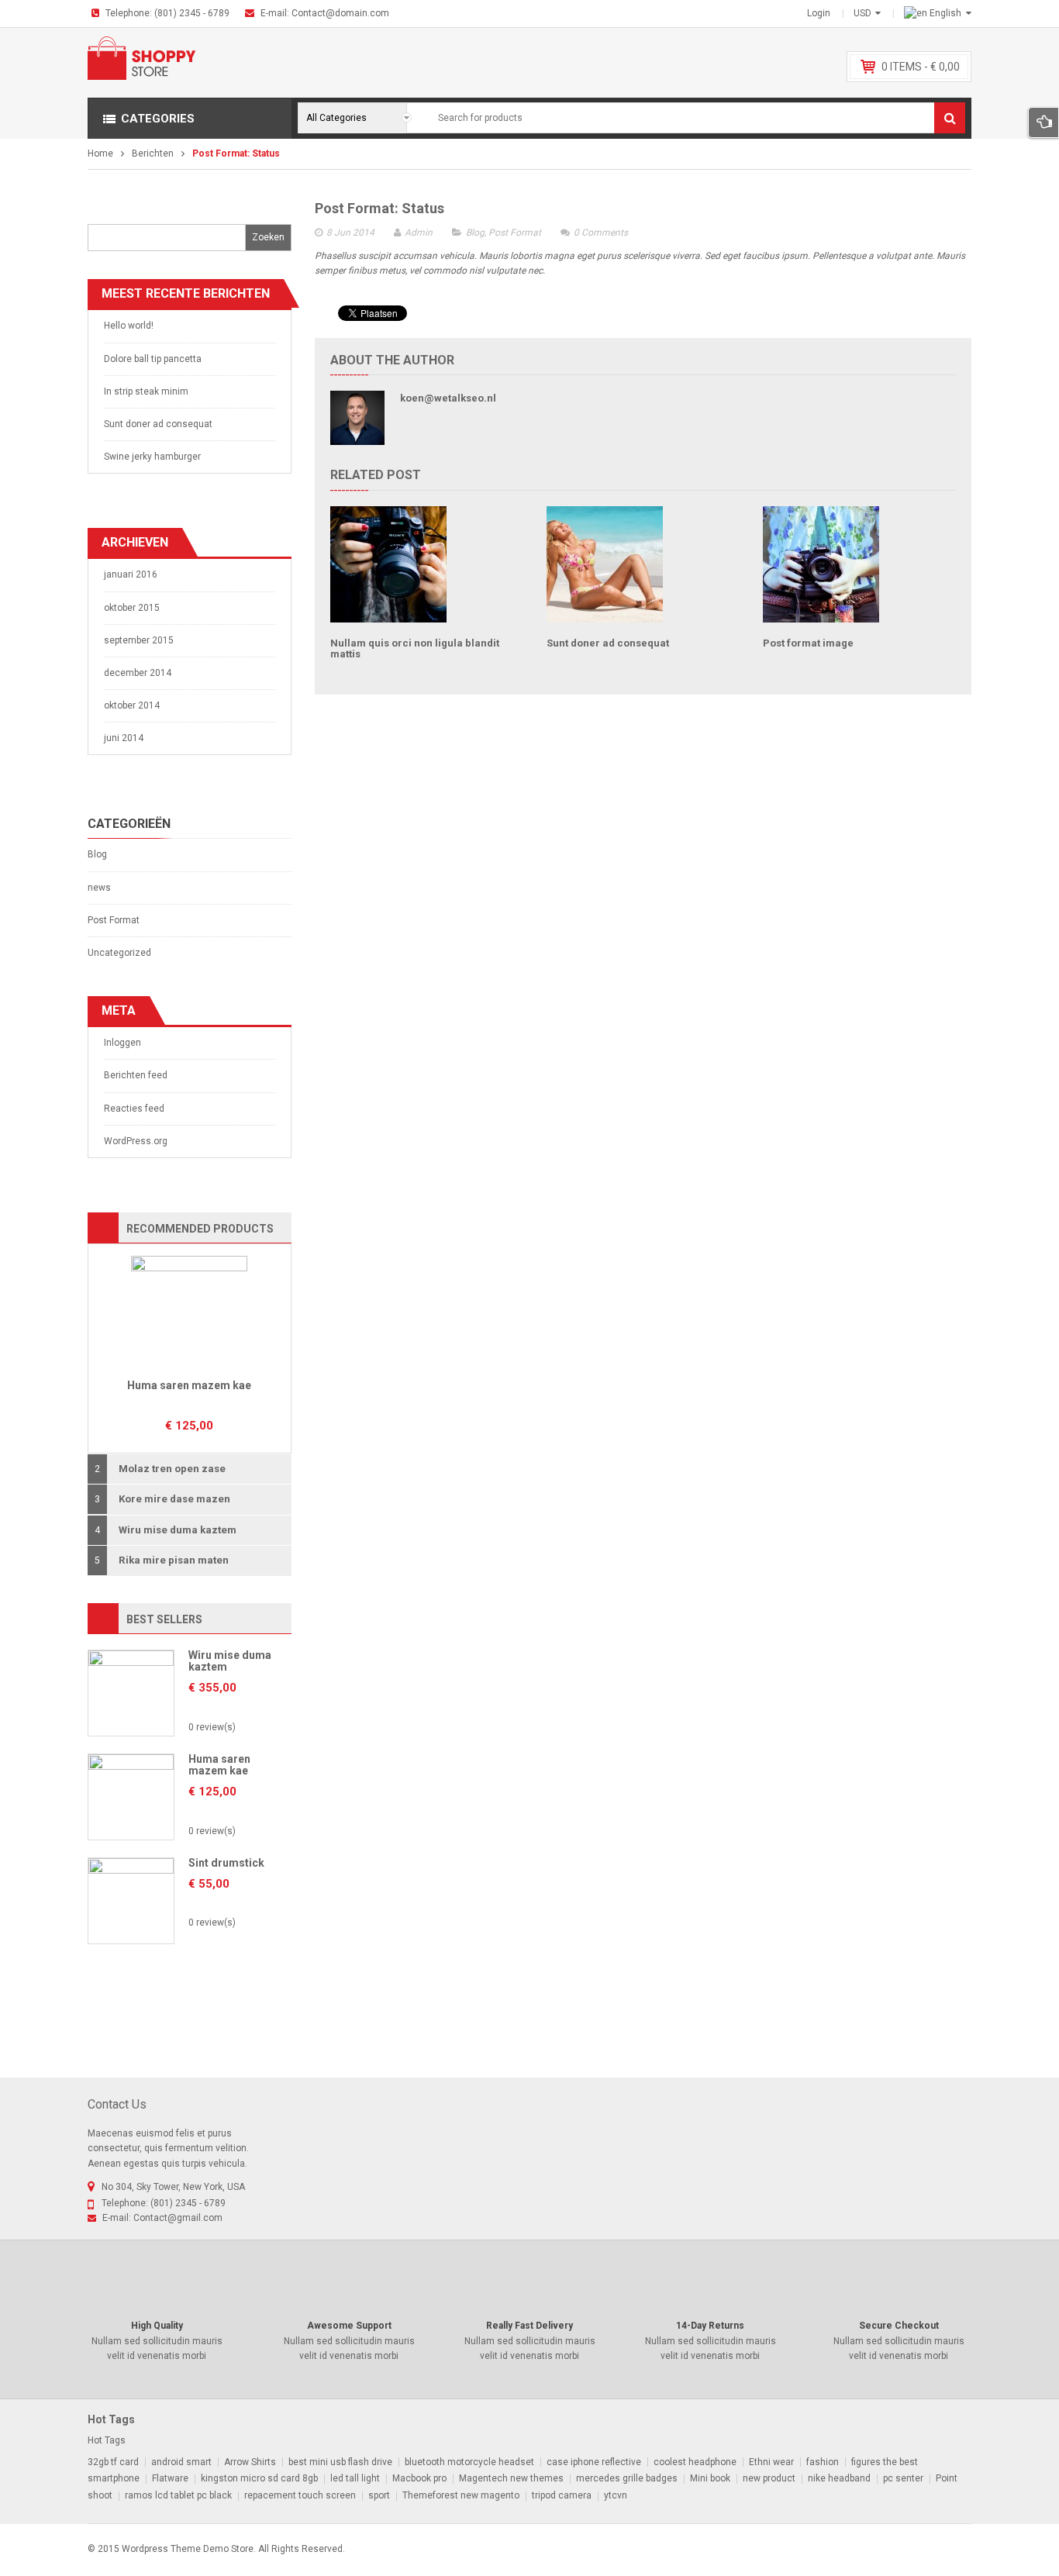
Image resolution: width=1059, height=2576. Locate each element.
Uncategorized (119, 953)
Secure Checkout (899, 2326)
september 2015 (139, 640)
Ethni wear (771, 2462)
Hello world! (129, 326)
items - (921, 67)
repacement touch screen (300, 2495)
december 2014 (138, 673)
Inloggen (122, 1043)
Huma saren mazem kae (189, 1385)
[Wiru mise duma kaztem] (131, 1692)
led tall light (355, 2478)
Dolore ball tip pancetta (153, 359)
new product (769, 2478)
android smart (181, 2462)
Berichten (153, 153)
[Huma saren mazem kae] (189, 1313)
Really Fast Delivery (529, 2326)
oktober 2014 (132, 705)
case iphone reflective (594, 2462)
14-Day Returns (710, 2326)
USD (862, 13)
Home (100, 153)
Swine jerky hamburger (152, 457)
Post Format (114, 920)
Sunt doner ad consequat (158, 424)
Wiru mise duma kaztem (230, 1661)
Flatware (170, 2478)
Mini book (710, 2478)
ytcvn (616, 2495)
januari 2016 (131, 574)
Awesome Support (349, 2326)
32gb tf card (113, 2462)
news (99, 888)
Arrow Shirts (250, 2462)
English (945, 13)
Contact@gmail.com (178, 2218)
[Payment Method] (844, 2547)
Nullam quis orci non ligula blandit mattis (415, 648)
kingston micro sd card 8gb (259, 2478)
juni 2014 (124, 738)
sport (379, 2495)
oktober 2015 (132, 608)
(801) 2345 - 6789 (192, 13)
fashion (823, 2462)
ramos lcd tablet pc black (178, 2495)
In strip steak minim (146, 391)
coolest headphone (695, 2462)
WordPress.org (136, 1141)
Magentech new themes (511, 2478)
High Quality (157, 2326)
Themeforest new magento (461, 2495)
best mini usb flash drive (340, 2462)
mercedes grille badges (627, 2478)
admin (419, 233)
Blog (97, 854)
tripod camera (562, 2495)
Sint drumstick (226, 1863)
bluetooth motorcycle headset (469, 2462)
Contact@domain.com (340, 13)
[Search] (950, 118)
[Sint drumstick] (131, 1900)
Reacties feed (134, 1109)
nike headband (839, 2478)
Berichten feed (136, 1075)
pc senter (903, 2478)
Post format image (808, 643)
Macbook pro (419, 2478)
